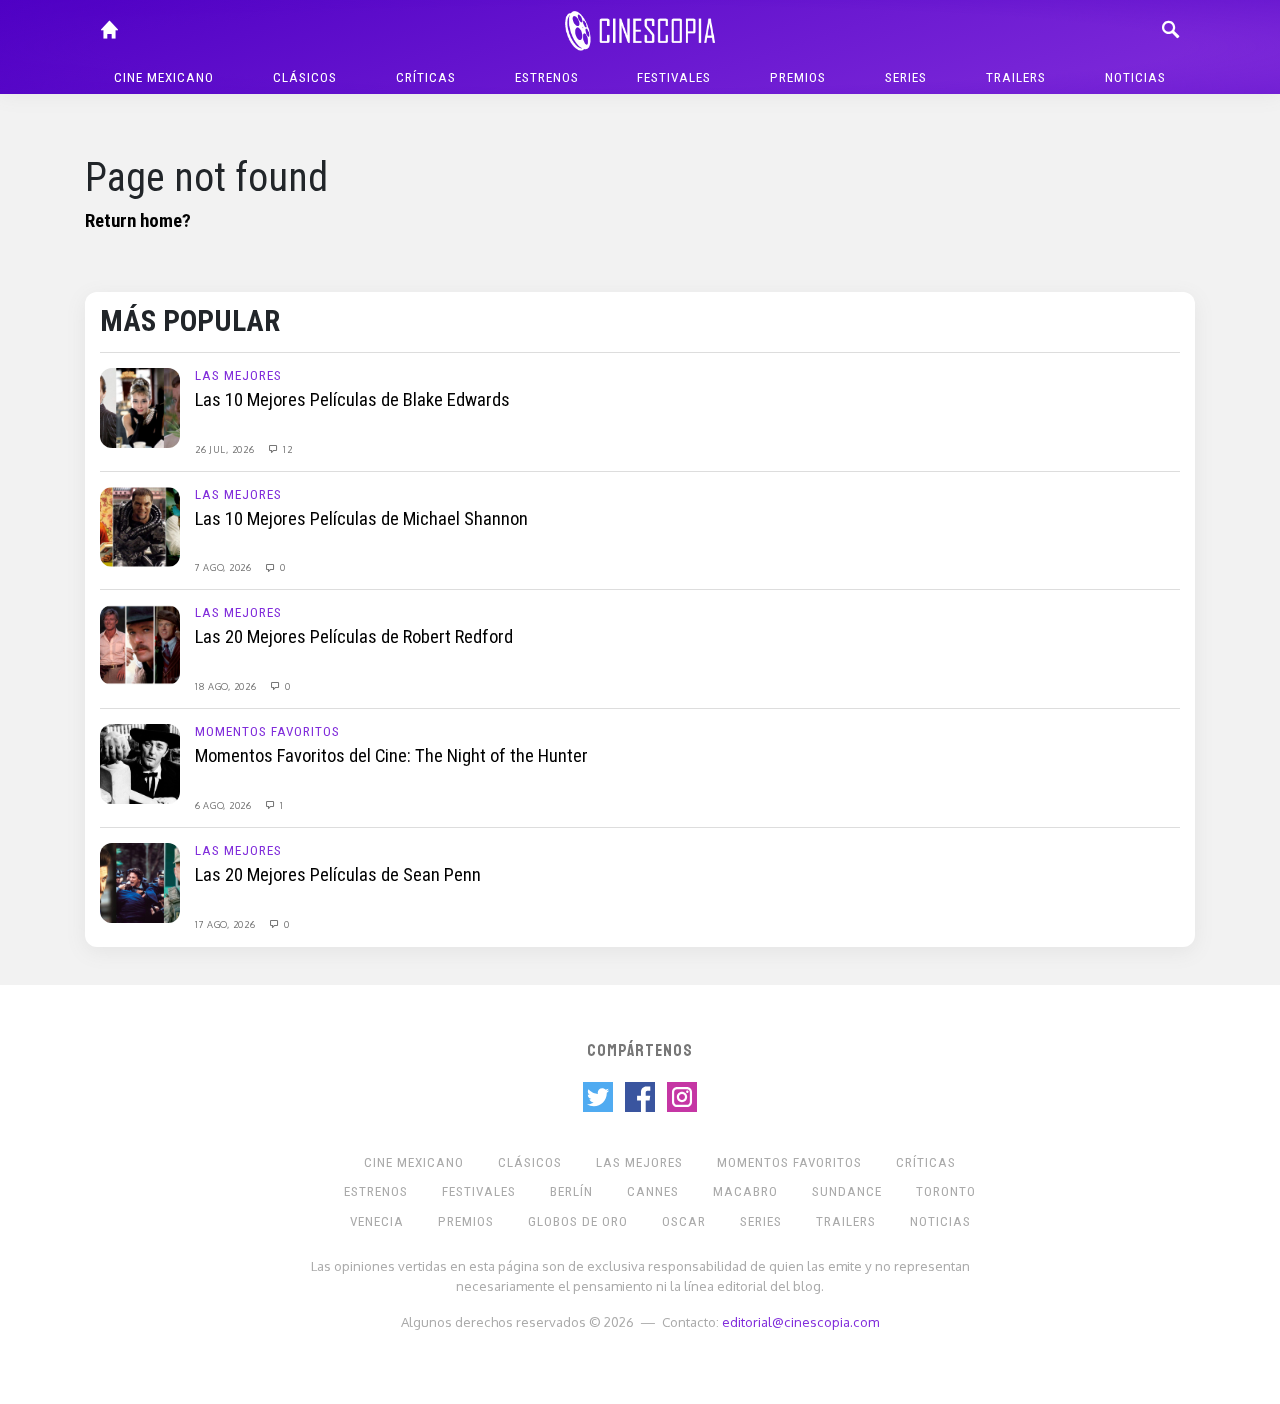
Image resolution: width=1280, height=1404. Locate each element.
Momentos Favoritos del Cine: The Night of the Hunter (391, 756)
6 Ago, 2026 (224, 805)
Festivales (674, 77)
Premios (798, 77)
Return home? (138, 221)
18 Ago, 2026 (227, 686)
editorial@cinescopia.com (800, 1321)
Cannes (653, 1191)
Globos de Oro (578, 1221)
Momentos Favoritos (267, 731)
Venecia (377, 1221)
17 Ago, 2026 (226, 924)
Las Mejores (238, 375)
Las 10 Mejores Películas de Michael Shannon (361, 519)
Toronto (946, 1191)
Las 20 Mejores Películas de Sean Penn (338, 875)
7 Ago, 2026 (224, 567)
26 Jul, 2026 (226, 449)
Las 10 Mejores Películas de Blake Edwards (352, 400)
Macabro (745, 1191)
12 (286, 449)
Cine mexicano (164, 77)
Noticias (1135, 77)
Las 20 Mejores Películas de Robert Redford (354, 637)
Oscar (684, 1221)
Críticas (426, 77)
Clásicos (305, 77)
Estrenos (547, 77)
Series (906, 77)
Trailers (1016, 77)
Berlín (571, 1191)
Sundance (847, 1191)
